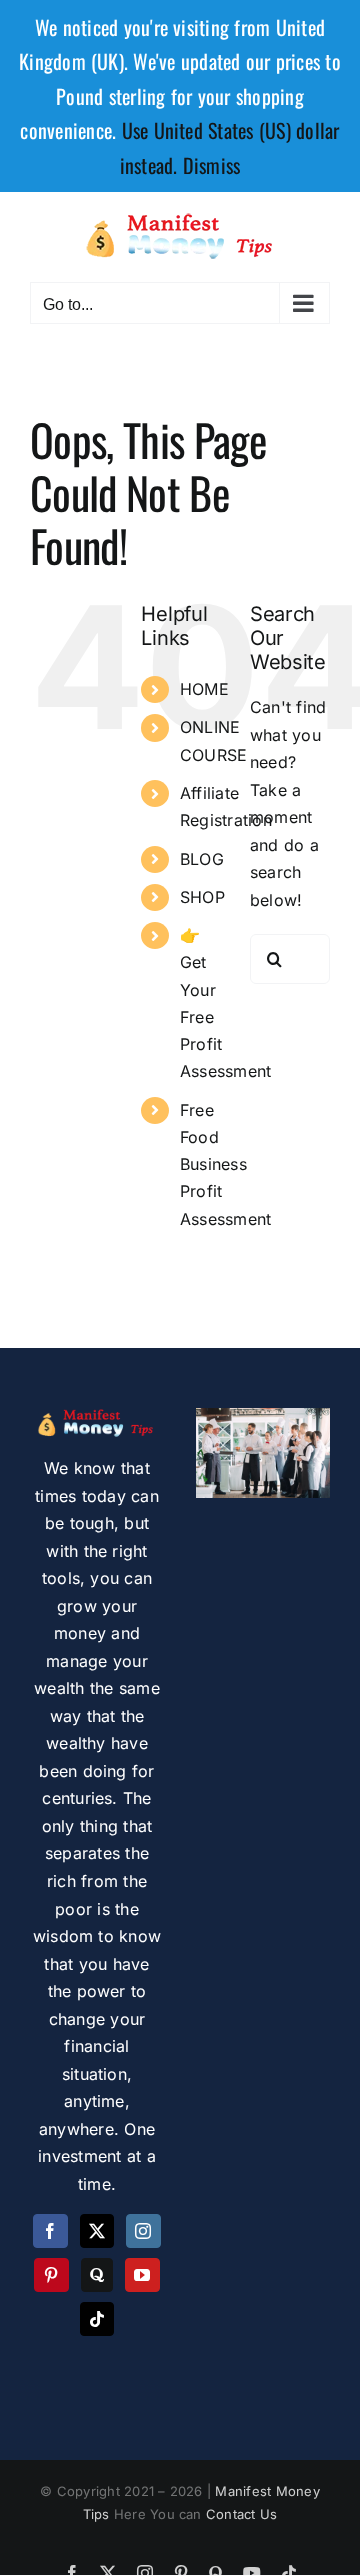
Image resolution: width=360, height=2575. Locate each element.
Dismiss (212, 165)
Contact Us (241, 2514)
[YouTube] (142, 2275)
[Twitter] (97, 2231)
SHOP (202, 897)
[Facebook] (50, 2231)
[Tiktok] (97, 2319)
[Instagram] (143, 2231)
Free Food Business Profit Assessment (225, 1164)
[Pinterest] (51, 2275)
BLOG (202, 859)
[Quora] (97, 2275)
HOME (204, 689)
